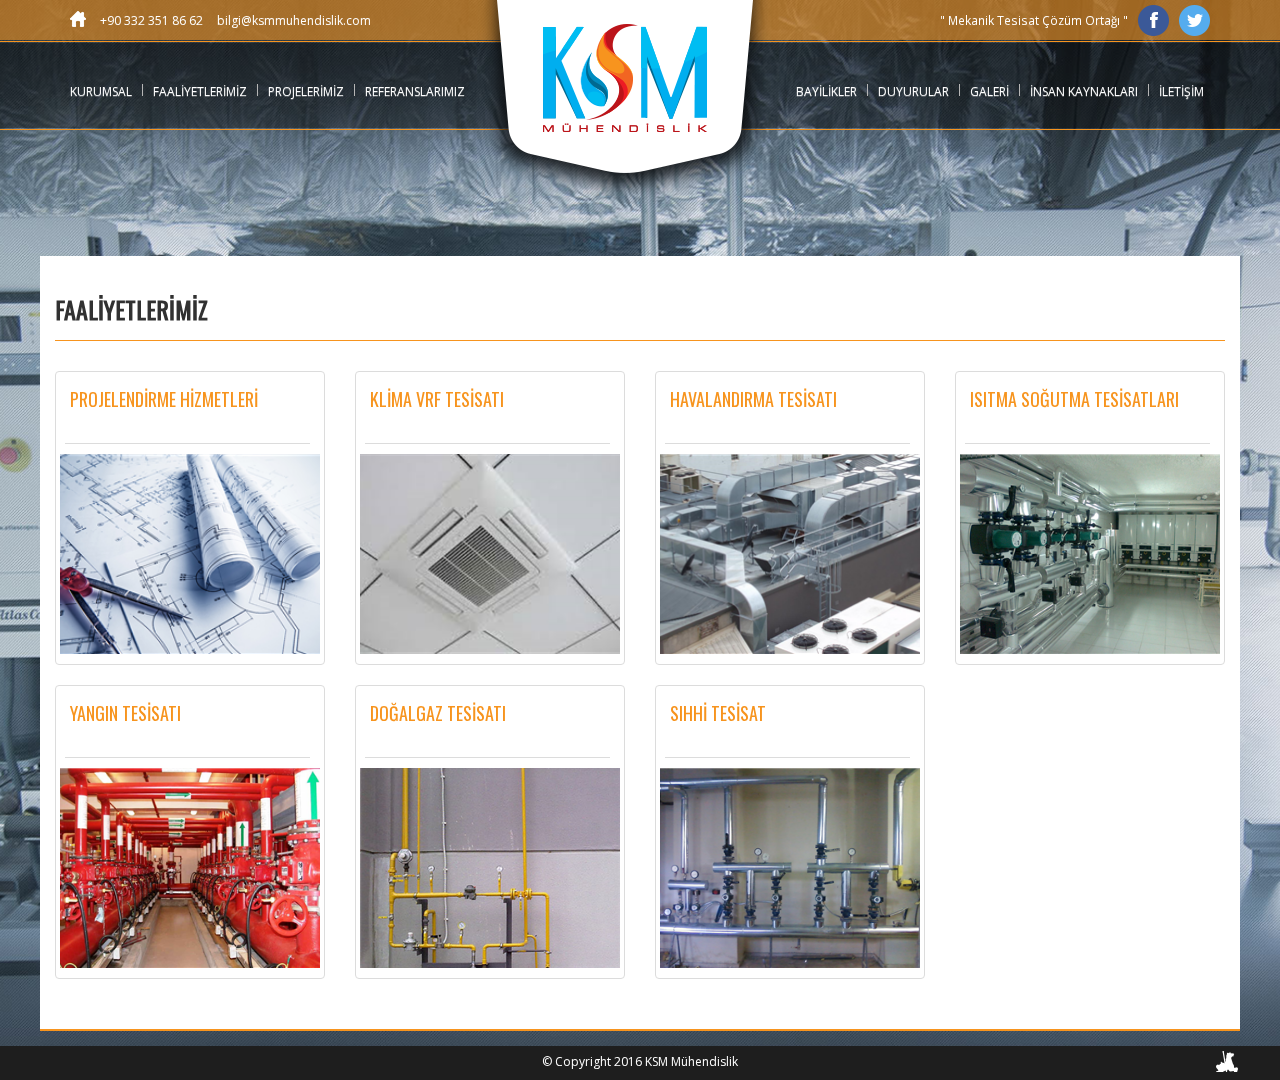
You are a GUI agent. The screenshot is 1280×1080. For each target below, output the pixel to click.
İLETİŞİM (1181, 91)
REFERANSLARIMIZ (415, 91)
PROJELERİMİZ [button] (306, 91)
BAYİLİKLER (826, 91)
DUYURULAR (913, 91)
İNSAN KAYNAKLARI (1084, 91)
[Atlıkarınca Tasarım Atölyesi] (1228, 1065)
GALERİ (989, 91)
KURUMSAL (101, 91)
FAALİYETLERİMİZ (200, 91)
